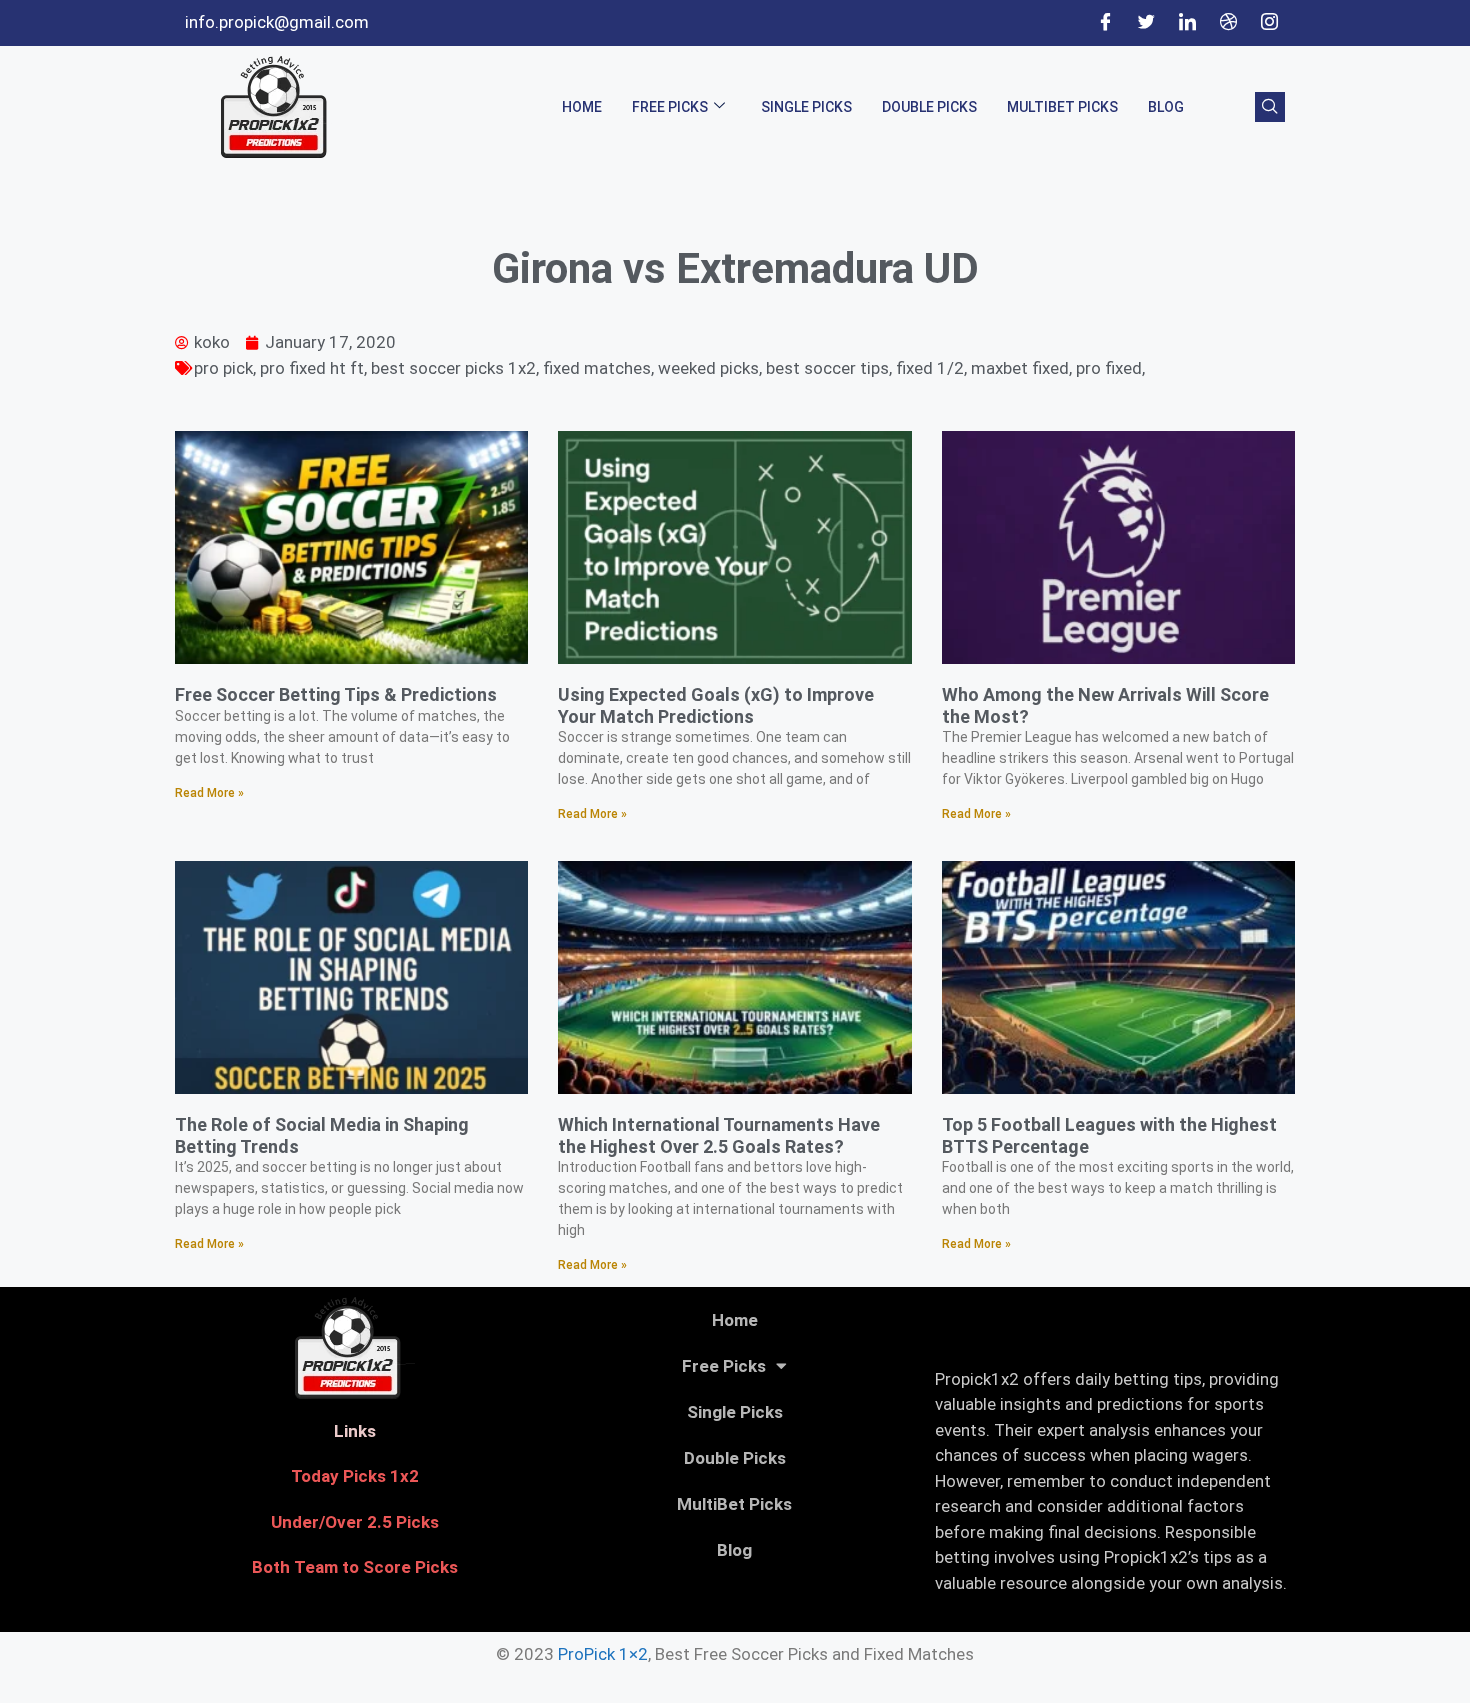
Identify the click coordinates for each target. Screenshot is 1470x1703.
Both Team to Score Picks (355, 1567)
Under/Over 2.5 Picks (355, 1522)
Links (355, 1431)
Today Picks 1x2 (355, 1476)
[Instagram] (1269, 23)
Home (582, 107)
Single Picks (806, 107)
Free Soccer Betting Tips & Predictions (336, 694)
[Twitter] (1146, 23)
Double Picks (929, 107)
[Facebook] (1105, 23)
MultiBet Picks (1062, 107)
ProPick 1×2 (603, 1654)
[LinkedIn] (1187, 23)
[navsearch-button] (1270, 107)
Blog (1166, 107)
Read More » (209, 793)
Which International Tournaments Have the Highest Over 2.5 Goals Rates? (719, 1135)
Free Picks (670, 107)
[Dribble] (1228, 23)
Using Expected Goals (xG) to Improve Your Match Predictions (716, 705)
